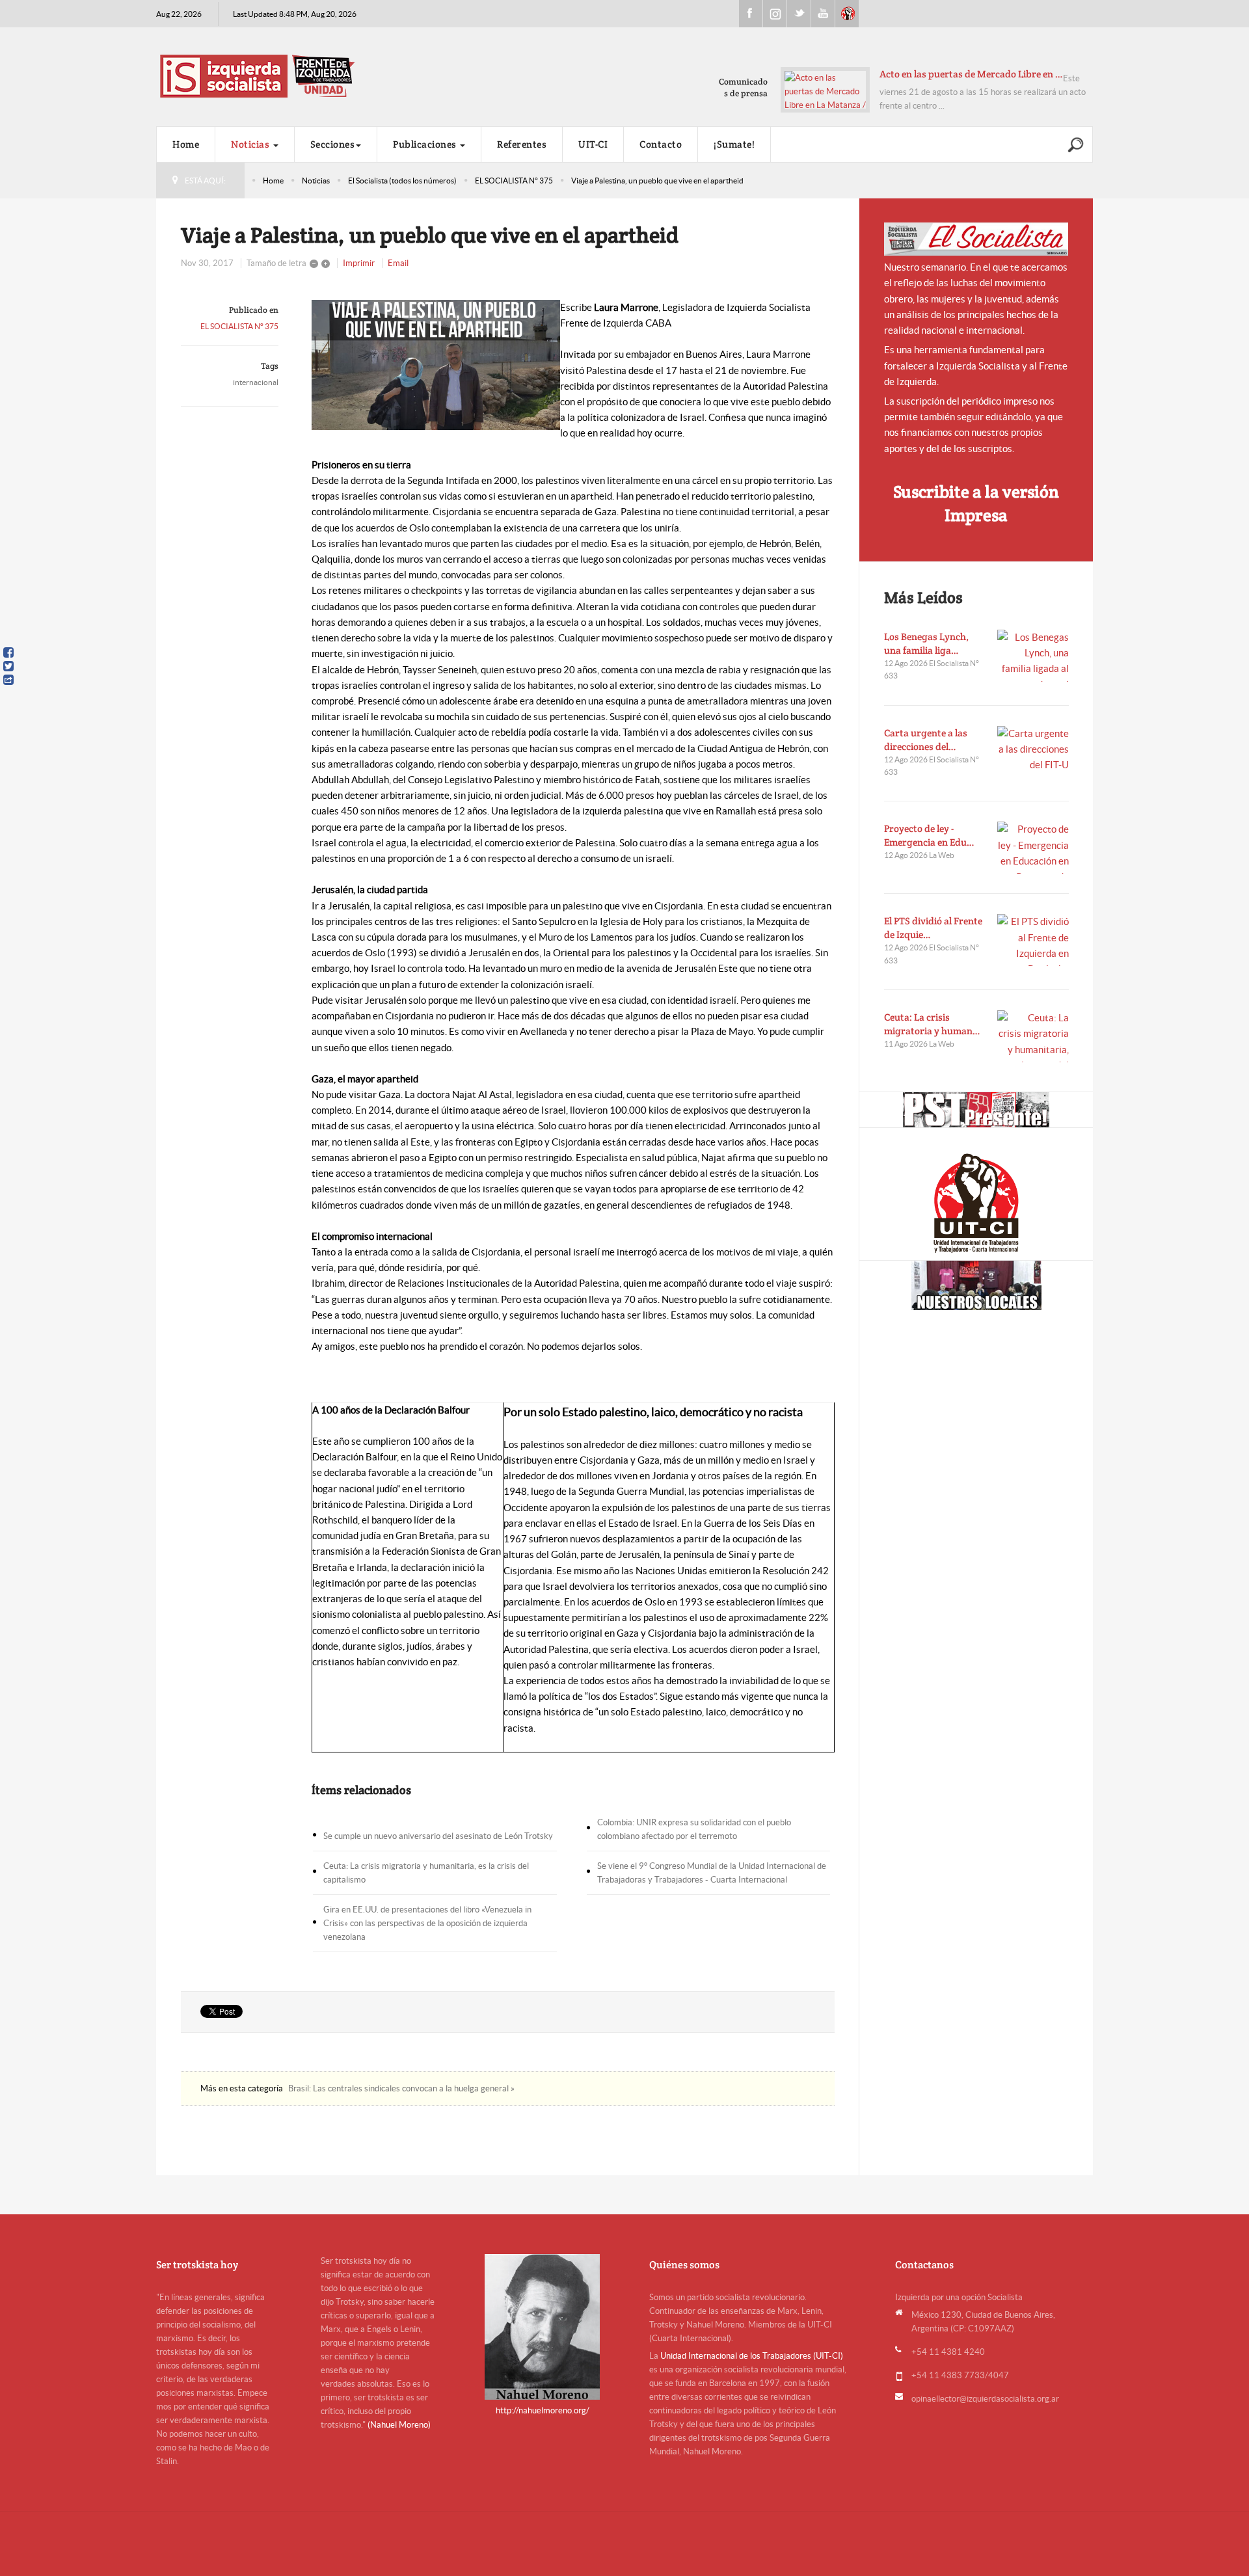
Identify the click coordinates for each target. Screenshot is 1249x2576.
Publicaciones (426, 144)
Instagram (775, 14)
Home (186, 144)
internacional (256, 382)
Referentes (522, 144)
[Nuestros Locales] (976, 1285)
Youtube (823, 14)
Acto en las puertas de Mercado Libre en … (971, 74)
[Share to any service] (8, 680)
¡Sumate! (734, 144)
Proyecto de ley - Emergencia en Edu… (929, 835)
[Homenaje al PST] (976, 1110)
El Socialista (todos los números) (402, 181)
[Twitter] (8, 666)
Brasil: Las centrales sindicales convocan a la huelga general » (401, 2088)
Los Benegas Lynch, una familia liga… (926, 643)
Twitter (799, 14)
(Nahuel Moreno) (399, 2425)
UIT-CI (847, 14)
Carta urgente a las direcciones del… (926, 740)
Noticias (251, 144)
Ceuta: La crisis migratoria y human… (932, 1024)
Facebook (751, 14)
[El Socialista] (976, 239)
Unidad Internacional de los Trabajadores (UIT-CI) (752, 2356)
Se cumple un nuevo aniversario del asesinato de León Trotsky (438, 1836)
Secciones (333, 144)
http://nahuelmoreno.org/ (543, 2410)
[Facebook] (8, 652)
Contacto (661, 144)
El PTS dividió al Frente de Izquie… (933, 928)
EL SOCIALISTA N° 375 (514, 181)
